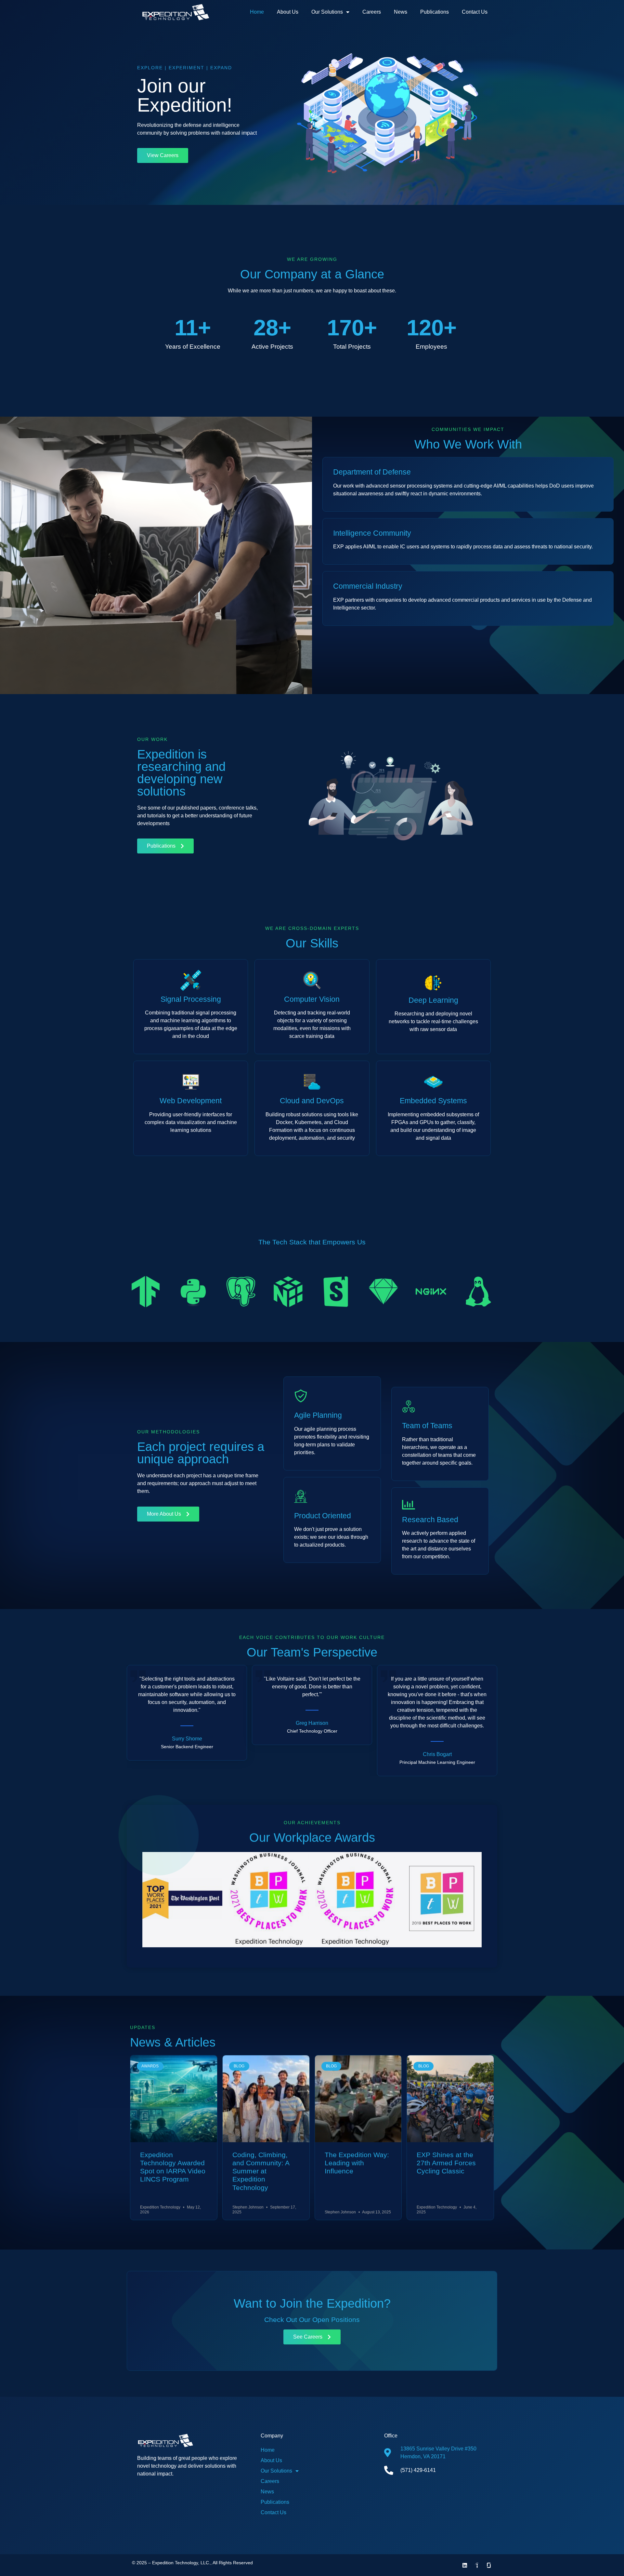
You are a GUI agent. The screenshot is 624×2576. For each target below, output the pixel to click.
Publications (435, 12)
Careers (372, 12)
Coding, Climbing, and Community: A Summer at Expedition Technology (261, 2167)
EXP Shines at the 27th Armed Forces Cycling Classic (446, 2158)
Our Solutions (327, 12)
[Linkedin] (465, 2565)
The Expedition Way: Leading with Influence (357, 2158)
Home (257, 12)
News (401, 12)
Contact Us (475, 12)
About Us (288, 12)
